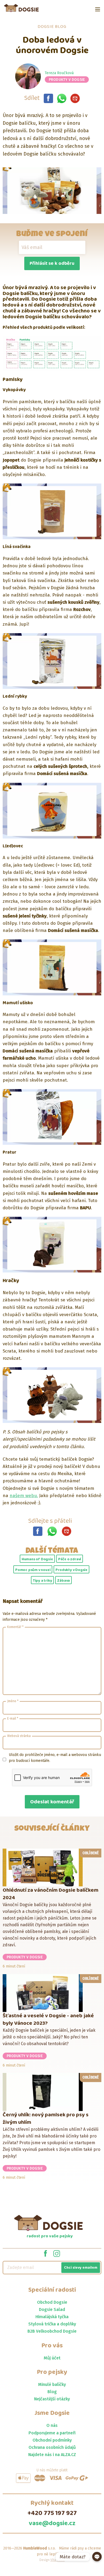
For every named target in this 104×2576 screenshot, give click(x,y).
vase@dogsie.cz (52, 2524)
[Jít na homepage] (21, 8)
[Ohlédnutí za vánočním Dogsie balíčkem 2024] (52, 1867)
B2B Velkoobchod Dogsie (52, 2331)
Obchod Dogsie (52, 2302)
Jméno (13, 1701)
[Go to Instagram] (57, 2253)
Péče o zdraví (70, 1559)
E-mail (13, 1718)
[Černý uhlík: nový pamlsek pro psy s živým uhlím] (52, 2092)
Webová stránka (19, 1736)
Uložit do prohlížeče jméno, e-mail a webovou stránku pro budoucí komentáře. (55, 1758)
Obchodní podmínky (52, 2440)
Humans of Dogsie (37, 1559)
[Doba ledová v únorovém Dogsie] (48, 98)
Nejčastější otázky (52, 2399)
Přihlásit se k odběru (52, 263)
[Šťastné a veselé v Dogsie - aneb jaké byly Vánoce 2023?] (52, 1993)
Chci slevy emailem (81, 2268)
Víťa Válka (58, 2560)
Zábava (63, 1581)
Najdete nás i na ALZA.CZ (52, 2455)
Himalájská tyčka (52, 2317)
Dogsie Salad (52, 2309)
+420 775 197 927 (52, 2513)
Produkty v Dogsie (67, 80)
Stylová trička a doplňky (52, 2324)
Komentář (15, 1627)
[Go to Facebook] (45, 2253)
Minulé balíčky (52, 2384)
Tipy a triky (43, 1581)
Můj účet (52, 2358)
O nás (52, 2425)
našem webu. (24, 1496)
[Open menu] (98, 9)
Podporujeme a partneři (52, 2433)
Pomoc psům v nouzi (33, 1570)
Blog (52, 2392)
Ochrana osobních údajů (52, 2447)
